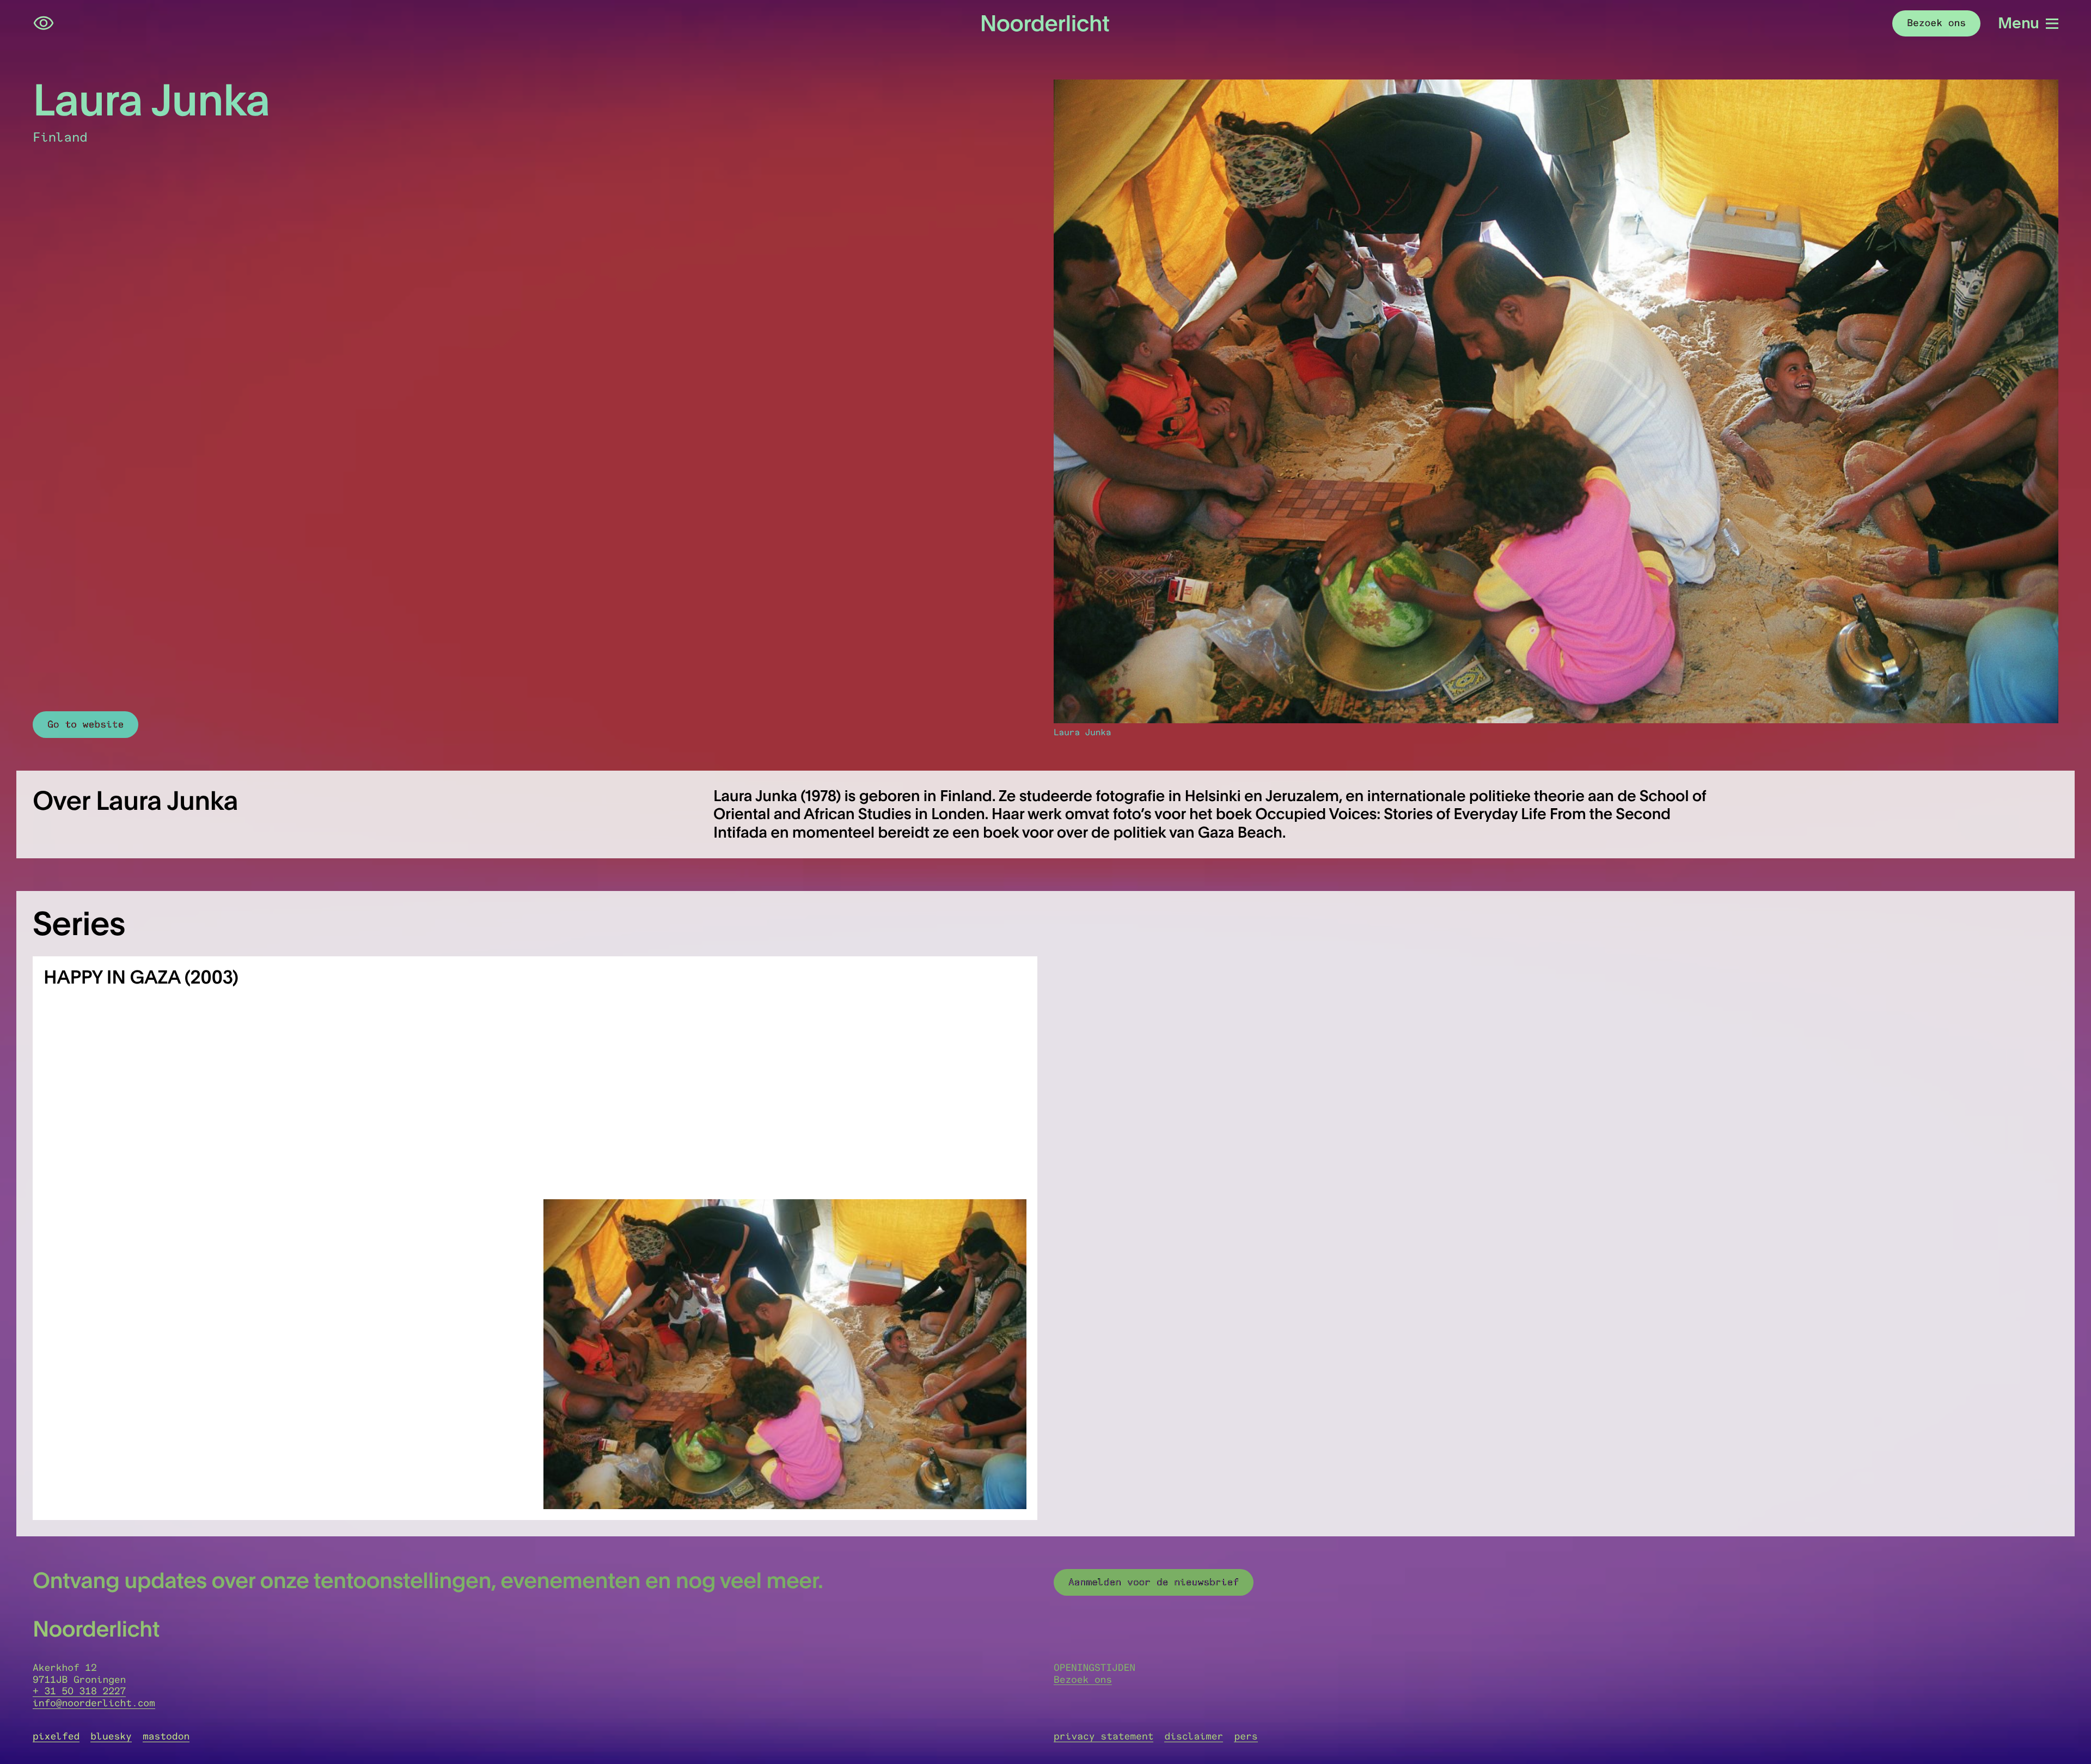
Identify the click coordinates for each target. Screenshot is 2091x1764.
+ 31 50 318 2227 (79, 1691)
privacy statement (1103, 1736)
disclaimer (1194, 1736)
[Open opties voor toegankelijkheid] (44, 23)
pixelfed (56, 1736)
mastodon (166, 1736)
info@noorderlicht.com (94, 1703)
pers (1246, 1736)
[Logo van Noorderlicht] (1045, 23)
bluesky (111, 1736)
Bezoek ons (1083, 1680)
